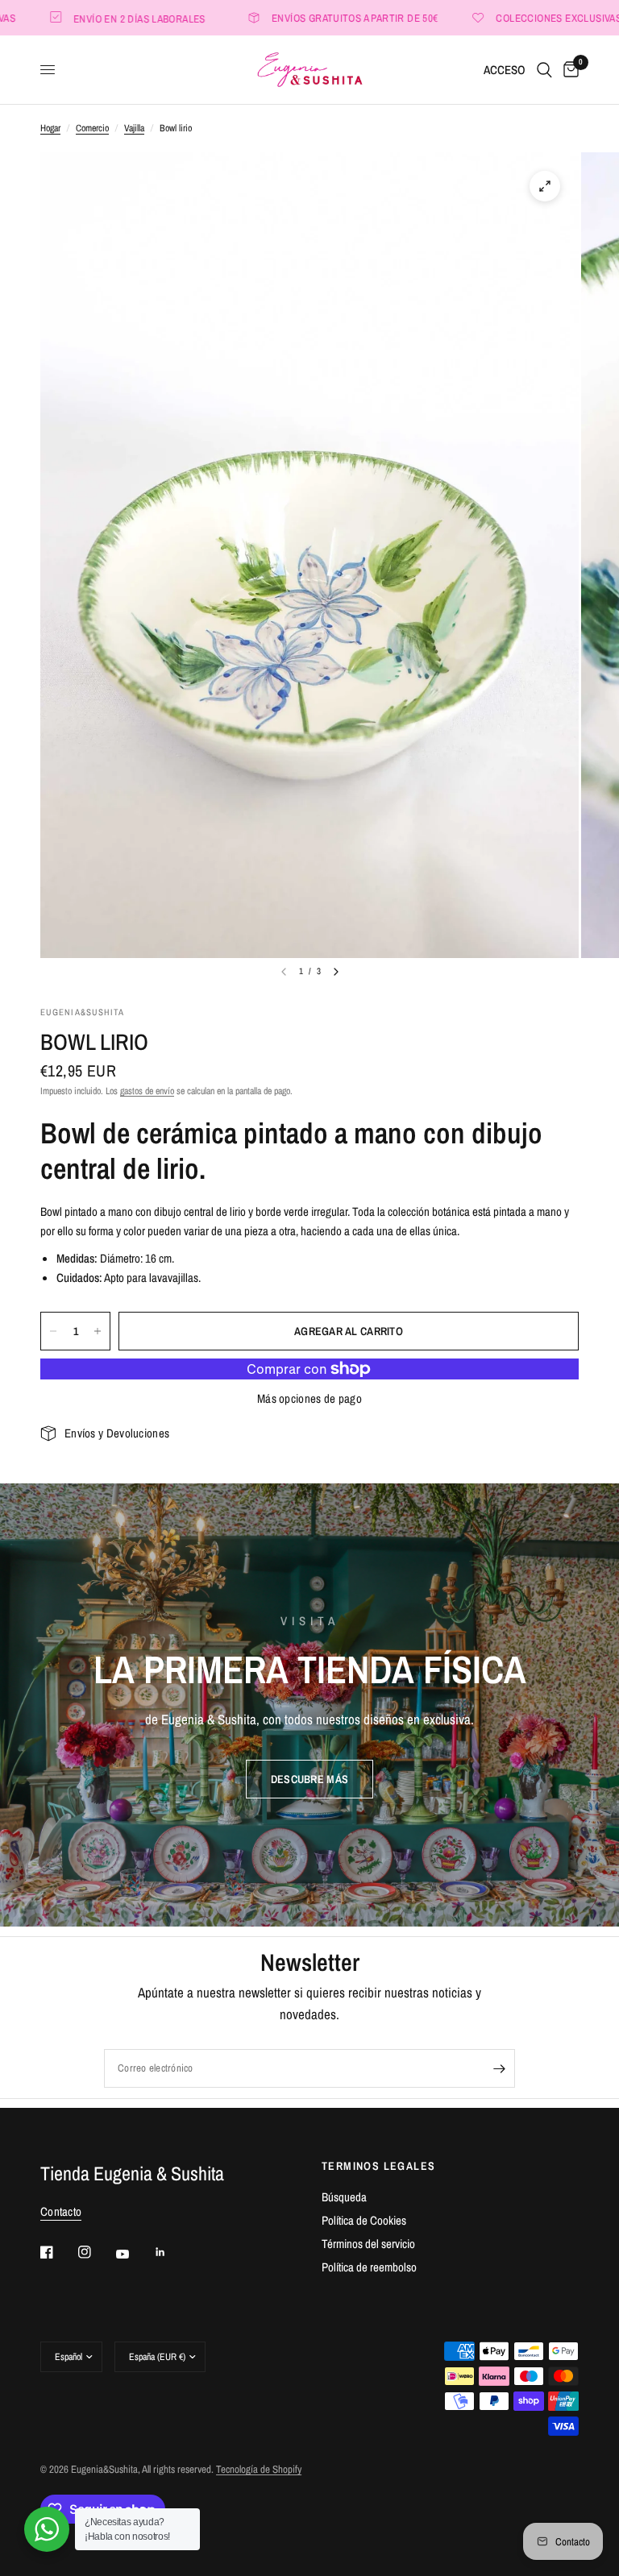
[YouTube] (134, 2255)
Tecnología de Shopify (259, 2469)
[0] (568, 70)
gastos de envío (147, 1091)
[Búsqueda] (544, 70)
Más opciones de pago (309, 1398)
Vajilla (134, 128)
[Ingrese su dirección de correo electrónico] (499, 2068)
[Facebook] (58, 2252)
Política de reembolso (369, 2267)
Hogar (50, 128)
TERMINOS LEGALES (378, 2166)
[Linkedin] (172, 2252)
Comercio (92, 128)
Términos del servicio (368, 2244)
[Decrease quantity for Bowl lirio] (53, 1331)
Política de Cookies (364, 2220)
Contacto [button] (61, 2211)
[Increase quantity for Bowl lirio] (98, 1331)
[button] (309, 1779)
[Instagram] (96, 2252)
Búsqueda (344, 2197)
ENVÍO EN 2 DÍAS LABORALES (106, 18)
